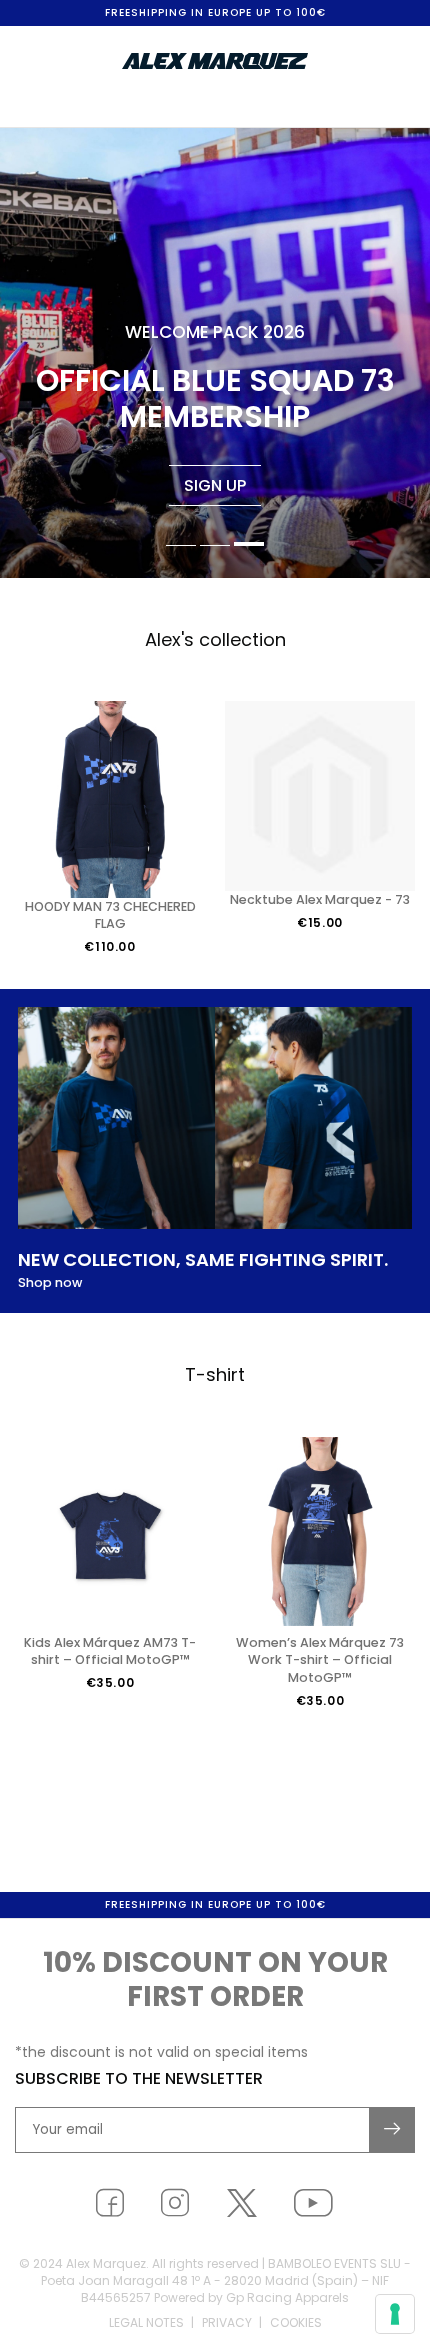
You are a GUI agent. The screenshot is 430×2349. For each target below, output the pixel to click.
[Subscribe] (393, 2130)
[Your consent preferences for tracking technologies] (395, 2314)
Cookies (296, 2322)
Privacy (227, 2322)
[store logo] (215, 61)
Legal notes (146, 2322)
